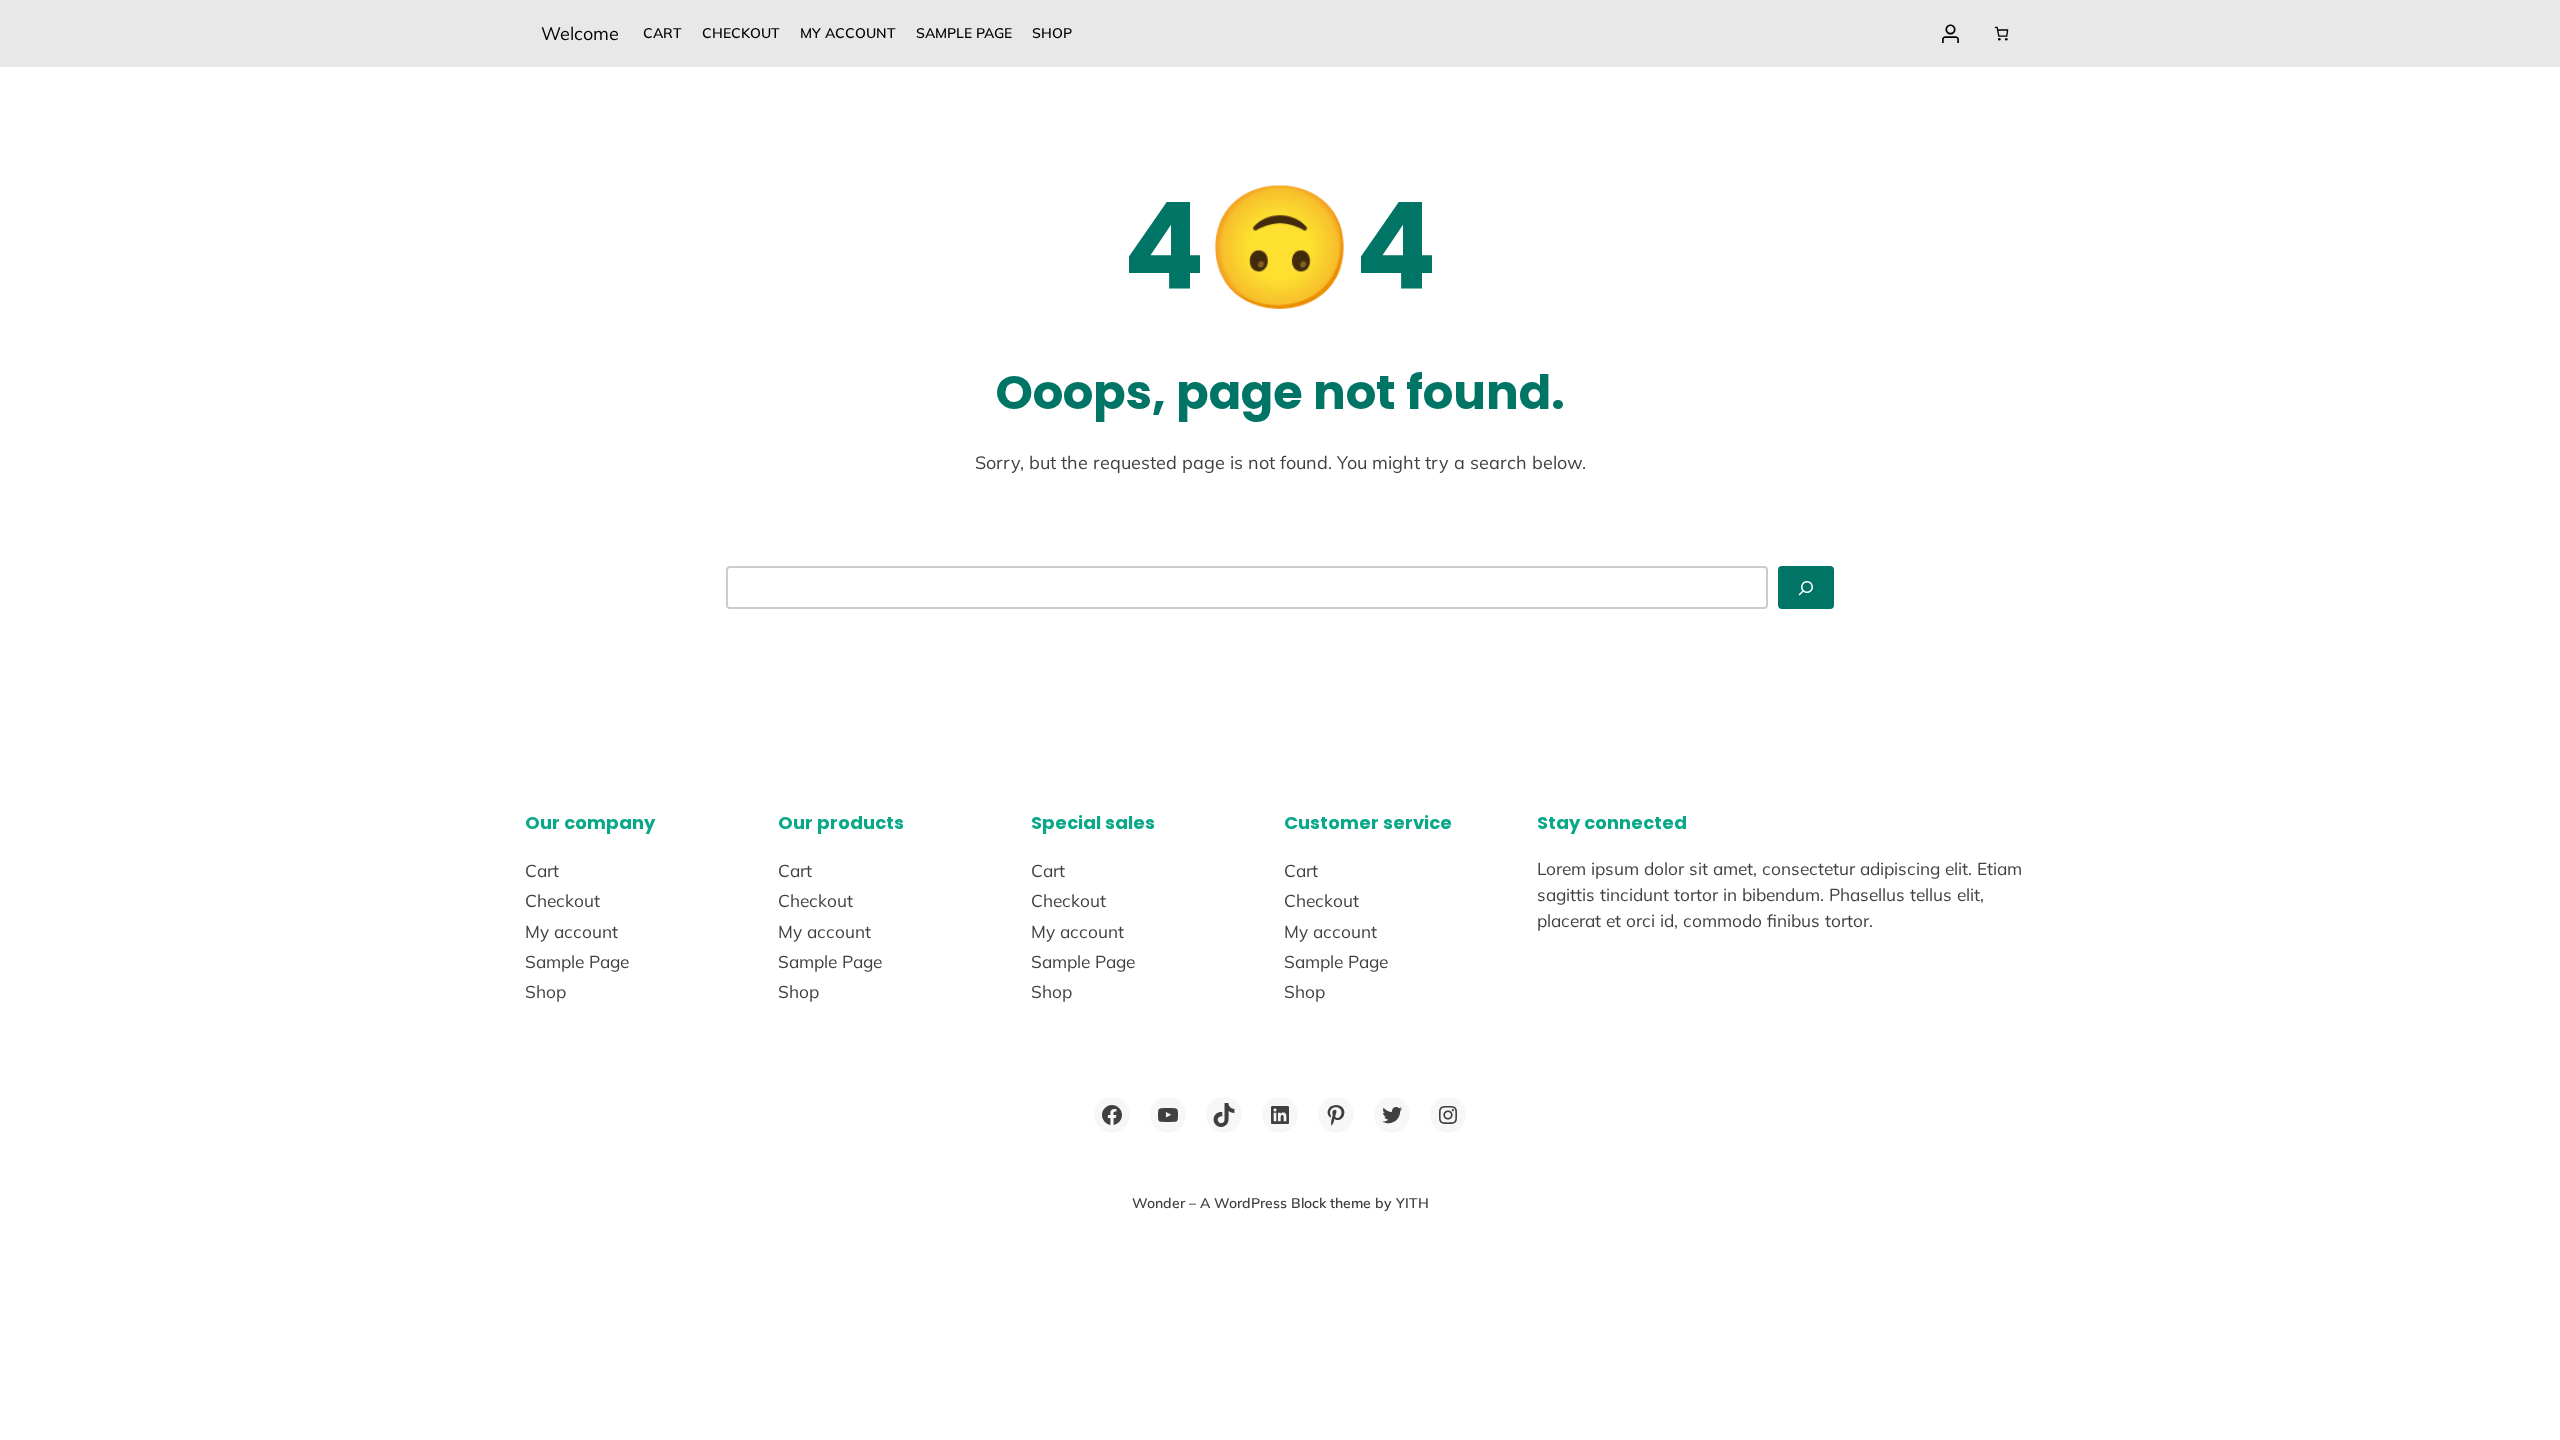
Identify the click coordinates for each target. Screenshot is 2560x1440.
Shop (1052, 33)
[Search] (1806, 587)
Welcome (580, 33)
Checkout (741, 33)
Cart (662, 33)
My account (848, 33)
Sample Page (964, 33)
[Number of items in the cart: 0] (2001, 33)
